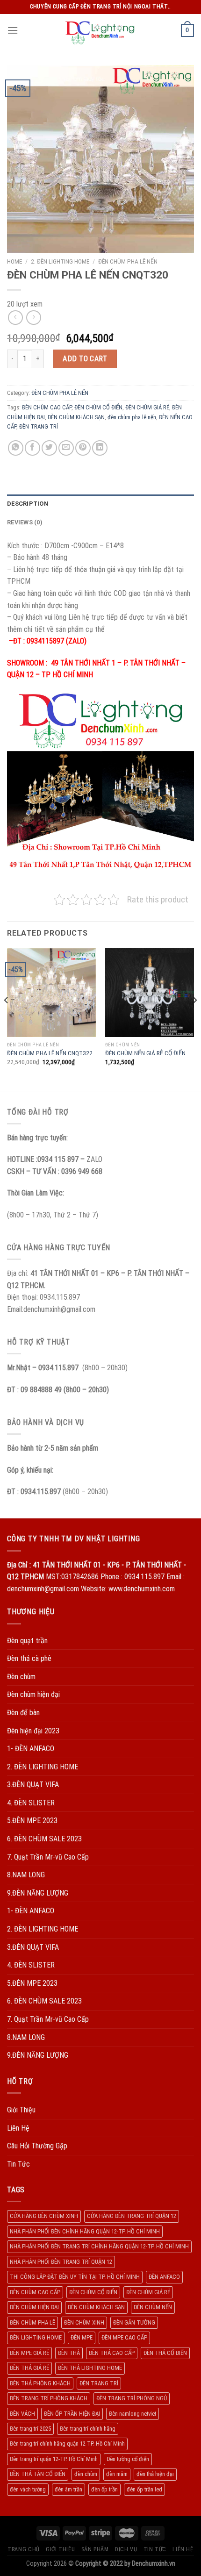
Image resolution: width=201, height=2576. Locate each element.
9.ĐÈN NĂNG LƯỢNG (38, 1893)
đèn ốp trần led (144, 2489)
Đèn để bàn (23, 1713)
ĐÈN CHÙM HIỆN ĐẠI (34, 2307)
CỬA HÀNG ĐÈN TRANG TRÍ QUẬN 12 (132, 2216)
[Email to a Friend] (66, 448)
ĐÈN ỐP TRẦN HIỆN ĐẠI (72, 2414)
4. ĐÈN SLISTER (31, 1803)
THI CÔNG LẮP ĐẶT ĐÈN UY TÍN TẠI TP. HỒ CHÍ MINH (75, 2277)
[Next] (194, 1019)
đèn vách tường (28, 2489)
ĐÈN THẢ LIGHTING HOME (90, 2368)
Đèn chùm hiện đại (33, 1694)
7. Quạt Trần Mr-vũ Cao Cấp (48, 1857)
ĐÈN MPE (82, 2337)
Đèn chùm (21, 1677)
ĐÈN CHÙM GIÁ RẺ (147, 407)
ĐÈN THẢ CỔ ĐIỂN (165, 2353)
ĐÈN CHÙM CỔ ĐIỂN (98, 407)
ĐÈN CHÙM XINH (84, 2322)
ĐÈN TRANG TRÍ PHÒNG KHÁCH (49, 2398)
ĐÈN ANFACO (164, 2277)
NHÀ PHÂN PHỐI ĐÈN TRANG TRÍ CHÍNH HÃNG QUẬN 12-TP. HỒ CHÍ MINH (99, 2246)
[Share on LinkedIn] (100, 448)
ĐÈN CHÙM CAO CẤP (47, 407)
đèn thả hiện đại (155, 2474)
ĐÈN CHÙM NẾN (153, 2307)
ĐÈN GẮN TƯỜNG (134, 2322)
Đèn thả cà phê (29, 1658)
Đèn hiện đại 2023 (33, 1731)
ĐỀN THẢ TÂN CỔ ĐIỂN (38, 2474)
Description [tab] (28, 504)
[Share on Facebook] (32, 448)
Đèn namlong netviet (133, 2414)
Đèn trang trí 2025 (30, 2429)
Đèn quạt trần (27, 1641)
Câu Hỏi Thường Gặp (37, 2146)
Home (14, 261)
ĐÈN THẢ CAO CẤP (112, 2353)
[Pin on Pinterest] (83, 448)
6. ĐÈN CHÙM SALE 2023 (44, 1839)
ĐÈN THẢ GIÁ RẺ (29, 2368)
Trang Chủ (24, 2549)
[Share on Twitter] (49, 448)
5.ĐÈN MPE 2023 (32, 1821)
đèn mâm (117, 2474)
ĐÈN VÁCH (22, 2414)
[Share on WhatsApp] (16, 448)
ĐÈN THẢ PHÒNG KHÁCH (40, 2383)
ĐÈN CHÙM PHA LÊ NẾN (128, 261)
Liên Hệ (18, 2128)
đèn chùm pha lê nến (132, 417)
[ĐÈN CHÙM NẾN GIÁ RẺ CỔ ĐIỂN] (150, 993)
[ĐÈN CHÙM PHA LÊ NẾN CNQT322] (51, 993)
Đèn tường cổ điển (128, 2459)
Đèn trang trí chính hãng (88, 2429)
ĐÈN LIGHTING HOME (36, 2337)
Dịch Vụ (126, 2549)
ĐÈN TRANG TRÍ (39, 426)
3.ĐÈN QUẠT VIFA (33, 1785)
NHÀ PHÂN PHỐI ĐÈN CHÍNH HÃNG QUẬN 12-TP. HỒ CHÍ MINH (85, 2231)
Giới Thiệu (21, 2110)
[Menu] (13, 30)
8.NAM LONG (26, 1875)
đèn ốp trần (104, 2489)
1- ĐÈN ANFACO (31, 1749)
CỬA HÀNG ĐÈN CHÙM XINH (44, 2216)
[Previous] (7, 1019)
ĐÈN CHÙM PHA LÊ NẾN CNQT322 (50, 1053)
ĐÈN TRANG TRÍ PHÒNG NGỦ (132, 2398)
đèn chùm (86, 2474)
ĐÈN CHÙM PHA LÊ (32, 2322)
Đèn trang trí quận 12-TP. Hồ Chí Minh (54, 2459)
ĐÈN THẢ (69, 2353)
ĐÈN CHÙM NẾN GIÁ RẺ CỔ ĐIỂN (145, 1053)
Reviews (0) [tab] (25, 522)
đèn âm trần (68, 2489)
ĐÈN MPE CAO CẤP (124, 2337)
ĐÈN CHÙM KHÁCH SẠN (76, 417)
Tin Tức (18, 2164)
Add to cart (85, 359)
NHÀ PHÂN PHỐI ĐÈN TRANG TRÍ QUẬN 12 (61, 2262)
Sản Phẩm (95, 2549)
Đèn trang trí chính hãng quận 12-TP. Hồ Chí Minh (67, 2444)
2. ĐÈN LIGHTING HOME (60, 261)
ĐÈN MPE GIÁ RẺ (29, 2353)
